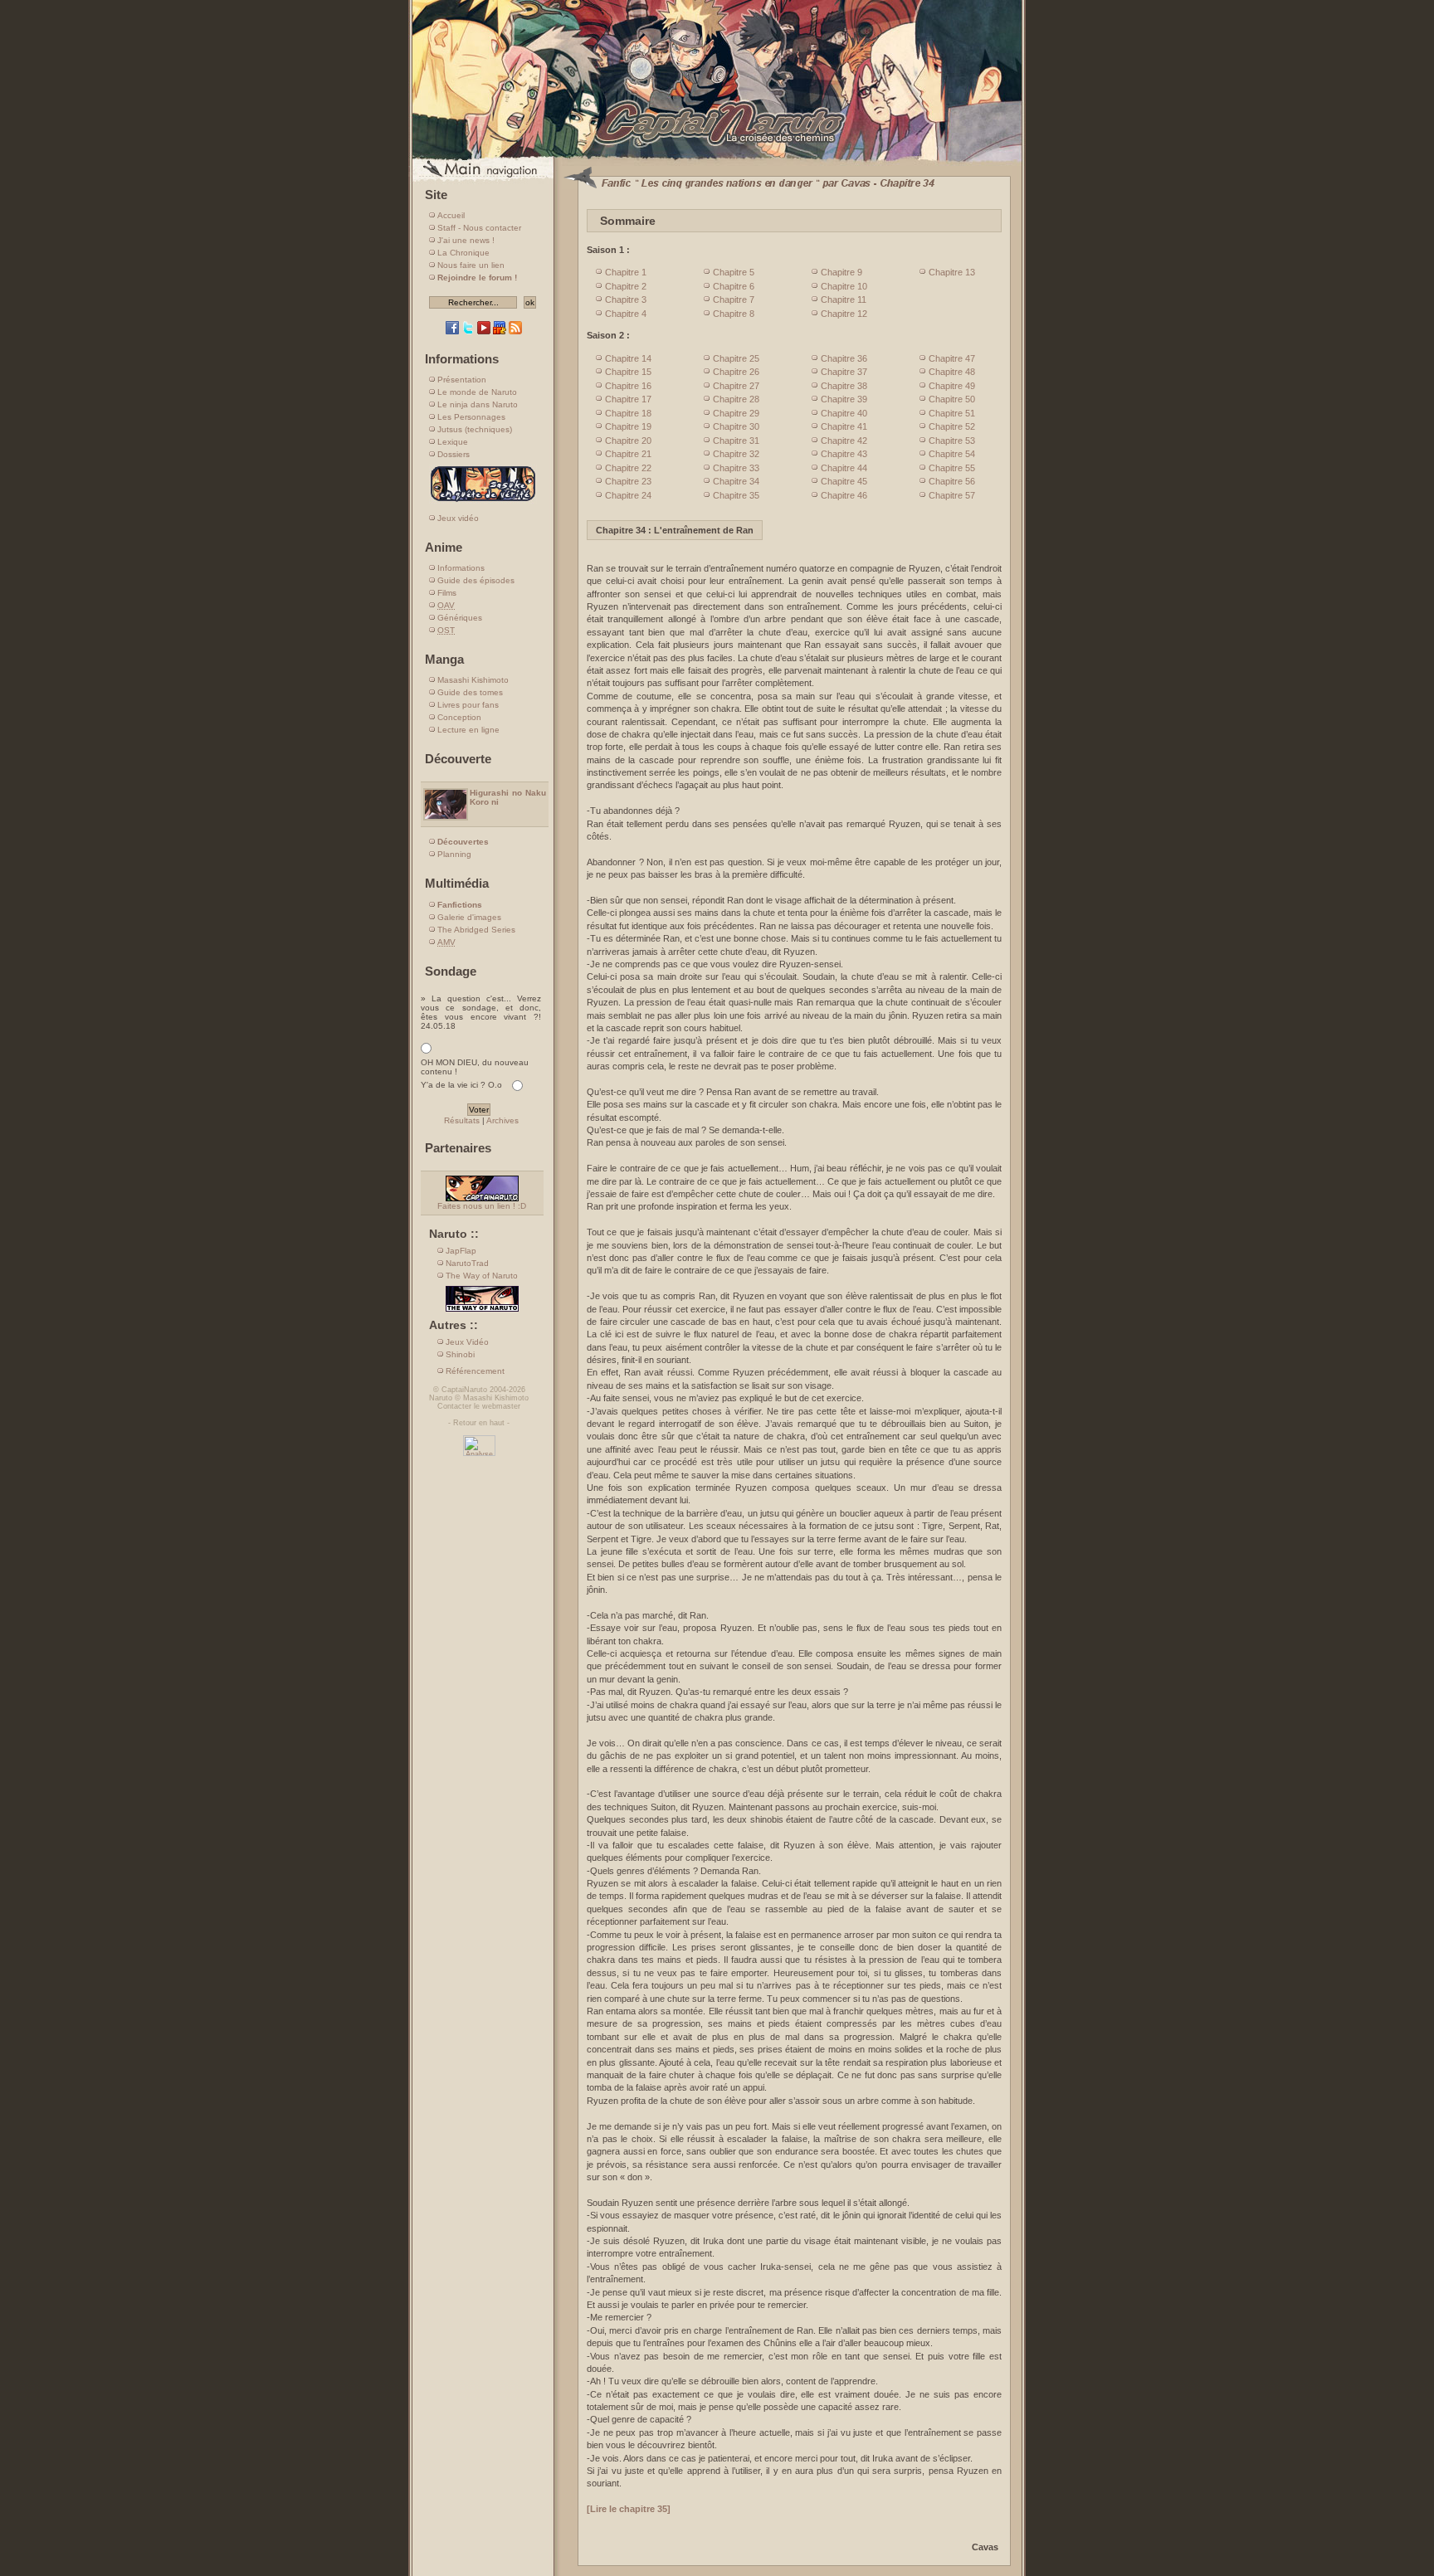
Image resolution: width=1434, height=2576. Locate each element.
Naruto (441, 1398)
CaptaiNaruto (464, 1390)
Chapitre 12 (844, 314)
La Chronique (463, 253)
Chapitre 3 (626, 299)
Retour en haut (479, 1423)
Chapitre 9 (841, 272)
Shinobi (460, 1354)
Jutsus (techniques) (475, 429)
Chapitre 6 (734, 286)
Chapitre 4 (626, 314)
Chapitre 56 (952, 481)
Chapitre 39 (844, 399)
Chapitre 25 (736, 358)
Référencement (475, 1371)
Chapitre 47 (952, 358)
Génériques (460, 618)
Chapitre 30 (736, 426)
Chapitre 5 (734, 272)
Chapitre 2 (626, 286)
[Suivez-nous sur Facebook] (452, 331)
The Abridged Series (476, 930)
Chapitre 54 (952, 454)
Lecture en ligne (468, 730)
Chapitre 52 (952, 426)
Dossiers (454, 454)
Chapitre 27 (736, 386)
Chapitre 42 (844, 441)
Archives (502, 1120)
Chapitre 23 (628, 481)
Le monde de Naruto (477, 392)
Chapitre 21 (628, 454)
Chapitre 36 (844, 358)
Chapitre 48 (952, 372)
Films (447, 593)
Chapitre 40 (844, 413)
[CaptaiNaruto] (717, 160)
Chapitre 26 (736, 372)
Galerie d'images (469, 917)
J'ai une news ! (466, 240)
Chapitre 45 (844, 481)
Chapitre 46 (844, 495)
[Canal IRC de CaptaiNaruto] (500, 331)
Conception (459, 717)
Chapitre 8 (734, 314)
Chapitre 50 (952, 399)
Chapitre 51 (952, 413)
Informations (461, 568)
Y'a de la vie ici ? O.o (461, 1085)
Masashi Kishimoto (473, 680)
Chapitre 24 (628, 495)
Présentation (462, 380)
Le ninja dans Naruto (478, 404)
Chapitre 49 (952, 386)
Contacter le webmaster (479, 1406)
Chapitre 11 (844, 299)
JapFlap (461, 1251)
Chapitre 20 (628, 441)
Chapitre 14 (628, 358)
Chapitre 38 (844, 386)
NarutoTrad (467, 1263)
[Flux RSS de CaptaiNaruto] (515, 331)
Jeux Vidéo (467, 1342)
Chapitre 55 (952, 468)
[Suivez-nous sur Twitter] (468, 331)
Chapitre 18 (628, 413)
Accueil (451, 215)
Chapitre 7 (734, 299)
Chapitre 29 (736, 413)
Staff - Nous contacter (479, 228)
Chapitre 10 (844, 286)
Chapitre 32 (736, 454)
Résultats (462, 1120)
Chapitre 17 (628, 399)
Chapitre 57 (952, 495)
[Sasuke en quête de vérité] (483, 501)
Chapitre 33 (736, 468)
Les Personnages (471, 417)
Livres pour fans (468, 705)
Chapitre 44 (844, 468)
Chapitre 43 (844, 454)
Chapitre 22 (628, 468)
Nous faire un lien (471, 265)
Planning (454, 854)
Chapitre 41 (844, 426)
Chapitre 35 (736, 495)
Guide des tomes (470, 692)
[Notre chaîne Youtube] (484, 331)
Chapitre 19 (628, 426)
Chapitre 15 (628, 372)
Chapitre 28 (736, 399)
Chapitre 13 (952, 272)
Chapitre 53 (952, 441)
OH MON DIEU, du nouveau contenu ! (475, 1067)
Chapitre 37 (844, 372)
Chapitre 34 (736, 481)
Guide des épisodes (476, 580)
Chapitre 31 (736, 441)
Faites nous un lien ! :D (482, 1206)
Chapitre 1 (626, 272)
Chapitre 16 (628, 386)
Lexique (453, 442)
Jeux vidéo (458, 518)
